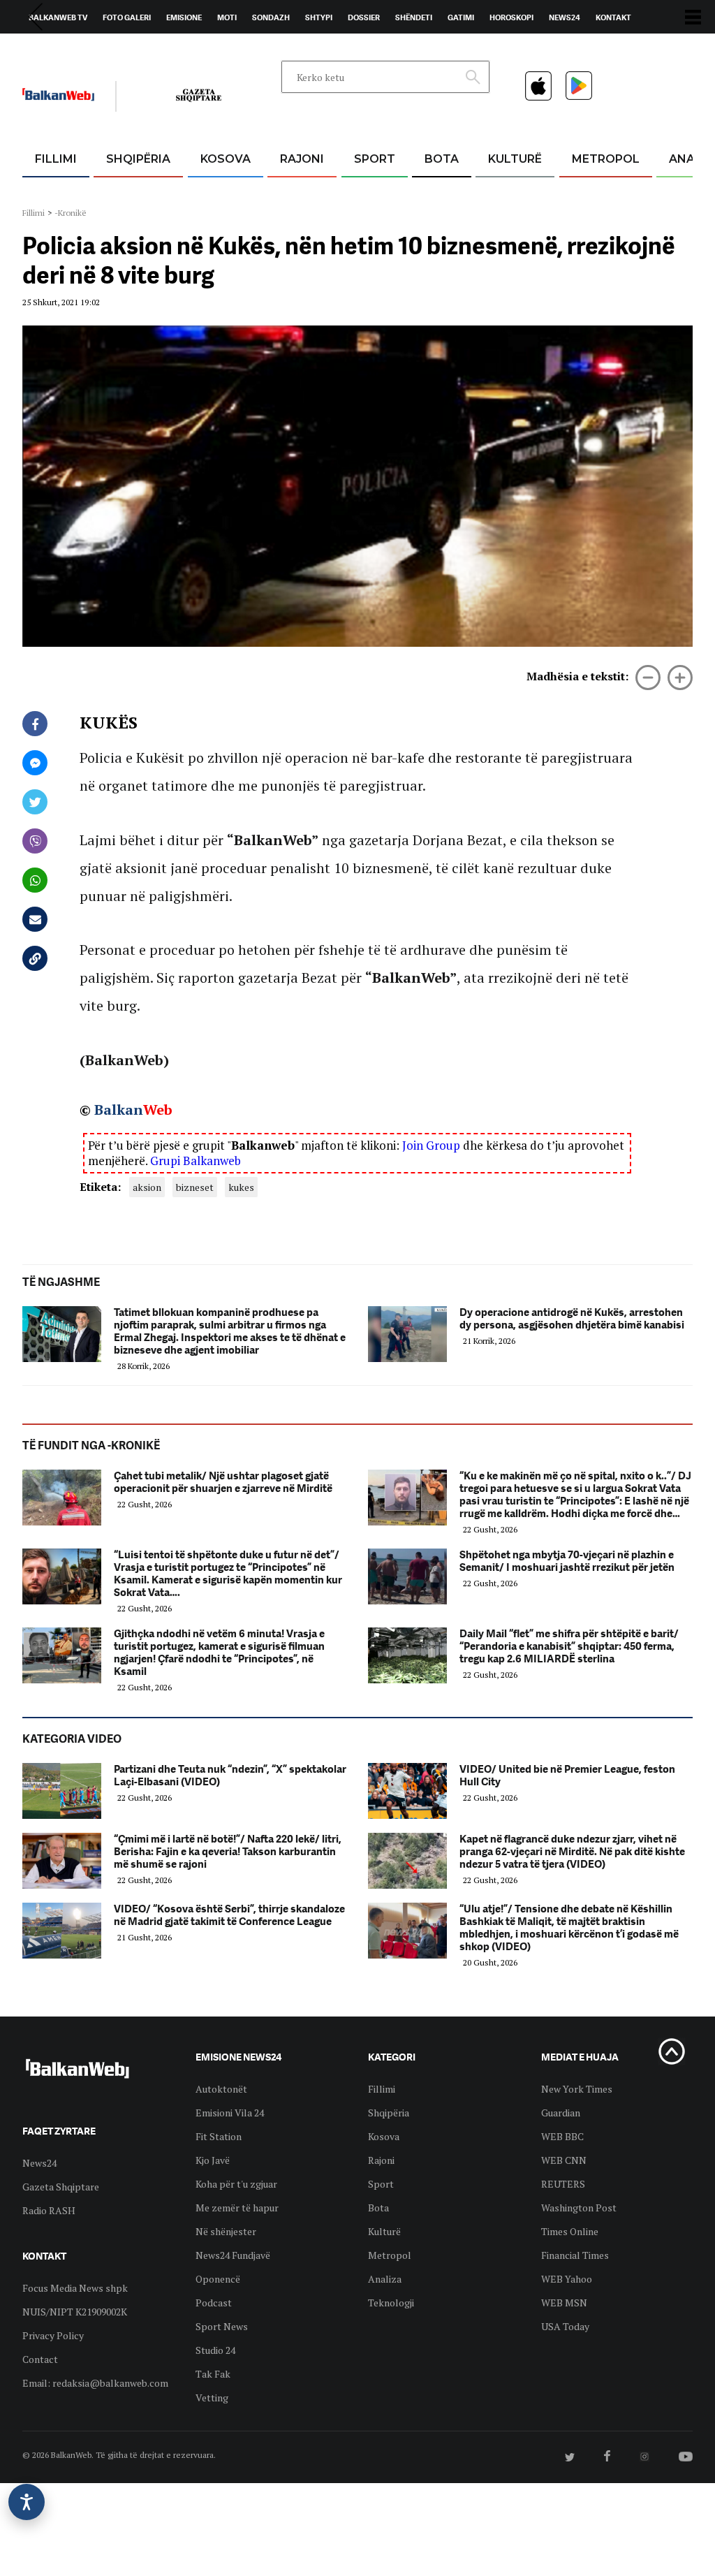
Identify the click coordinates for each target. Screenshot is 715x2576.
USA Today (565, 2326)
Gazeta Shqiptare (61, 2187)
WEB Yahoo (567, 2279)
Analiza (385, 2279)
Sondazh (271, 17)
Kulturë (515, 159)
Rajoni (302, 159)
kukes (241, 1187)
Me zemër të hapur (237, 2208)
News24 (565, 17)
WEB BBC (562, 2136)
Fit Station (219, 2136)
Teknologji (391, 2303)
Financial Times (575, 2255)
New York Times (577, 2089)
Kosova (226, 159)
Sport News (222, 2326)
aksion (147, 1187)
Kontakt (613, 17)
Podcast (214, 2303)
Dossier (364, 17)
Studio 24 (215, 2350)
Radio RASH (49, 2210)
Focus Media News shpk (75, 2288)
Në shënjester (226, 2231)
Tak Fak (213, 2374)
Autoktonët (221, 2089)
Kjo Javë (213, 2160)
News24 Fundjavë (233, 2255)
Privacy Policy (53, 2335)
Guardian (561, 2113)
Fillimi (56, 159)
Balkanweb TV (58, 17)
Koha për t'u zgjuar (236, 2184)
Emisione (184, 17)
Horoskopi (511, 17)
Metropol (606, 159)
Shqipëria (138, 159)
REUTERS (563, 2184)
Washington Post (579, 2208)
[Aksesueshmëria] (27, 2502)
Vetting (212, 2398)
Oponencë (218, 2279)
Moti (227, 17)
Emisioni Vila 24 (230, 2113)
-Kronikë (71, 213)
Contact (40, 2359)
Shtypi (319, 17)
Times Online (570, 2231)
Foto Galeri (127, 17)
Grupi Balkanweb (196, 1161)
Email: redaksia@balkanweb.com (95, 2383)
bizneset (195, 1187)
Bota (442, 159)
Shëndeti (414, 17)
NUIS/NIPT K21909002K (75, 2312)
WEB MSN (564, 2303)
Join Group (431, 1145)
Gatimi (461, 17)
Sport (375, 159)
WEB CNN (564, 2160)
